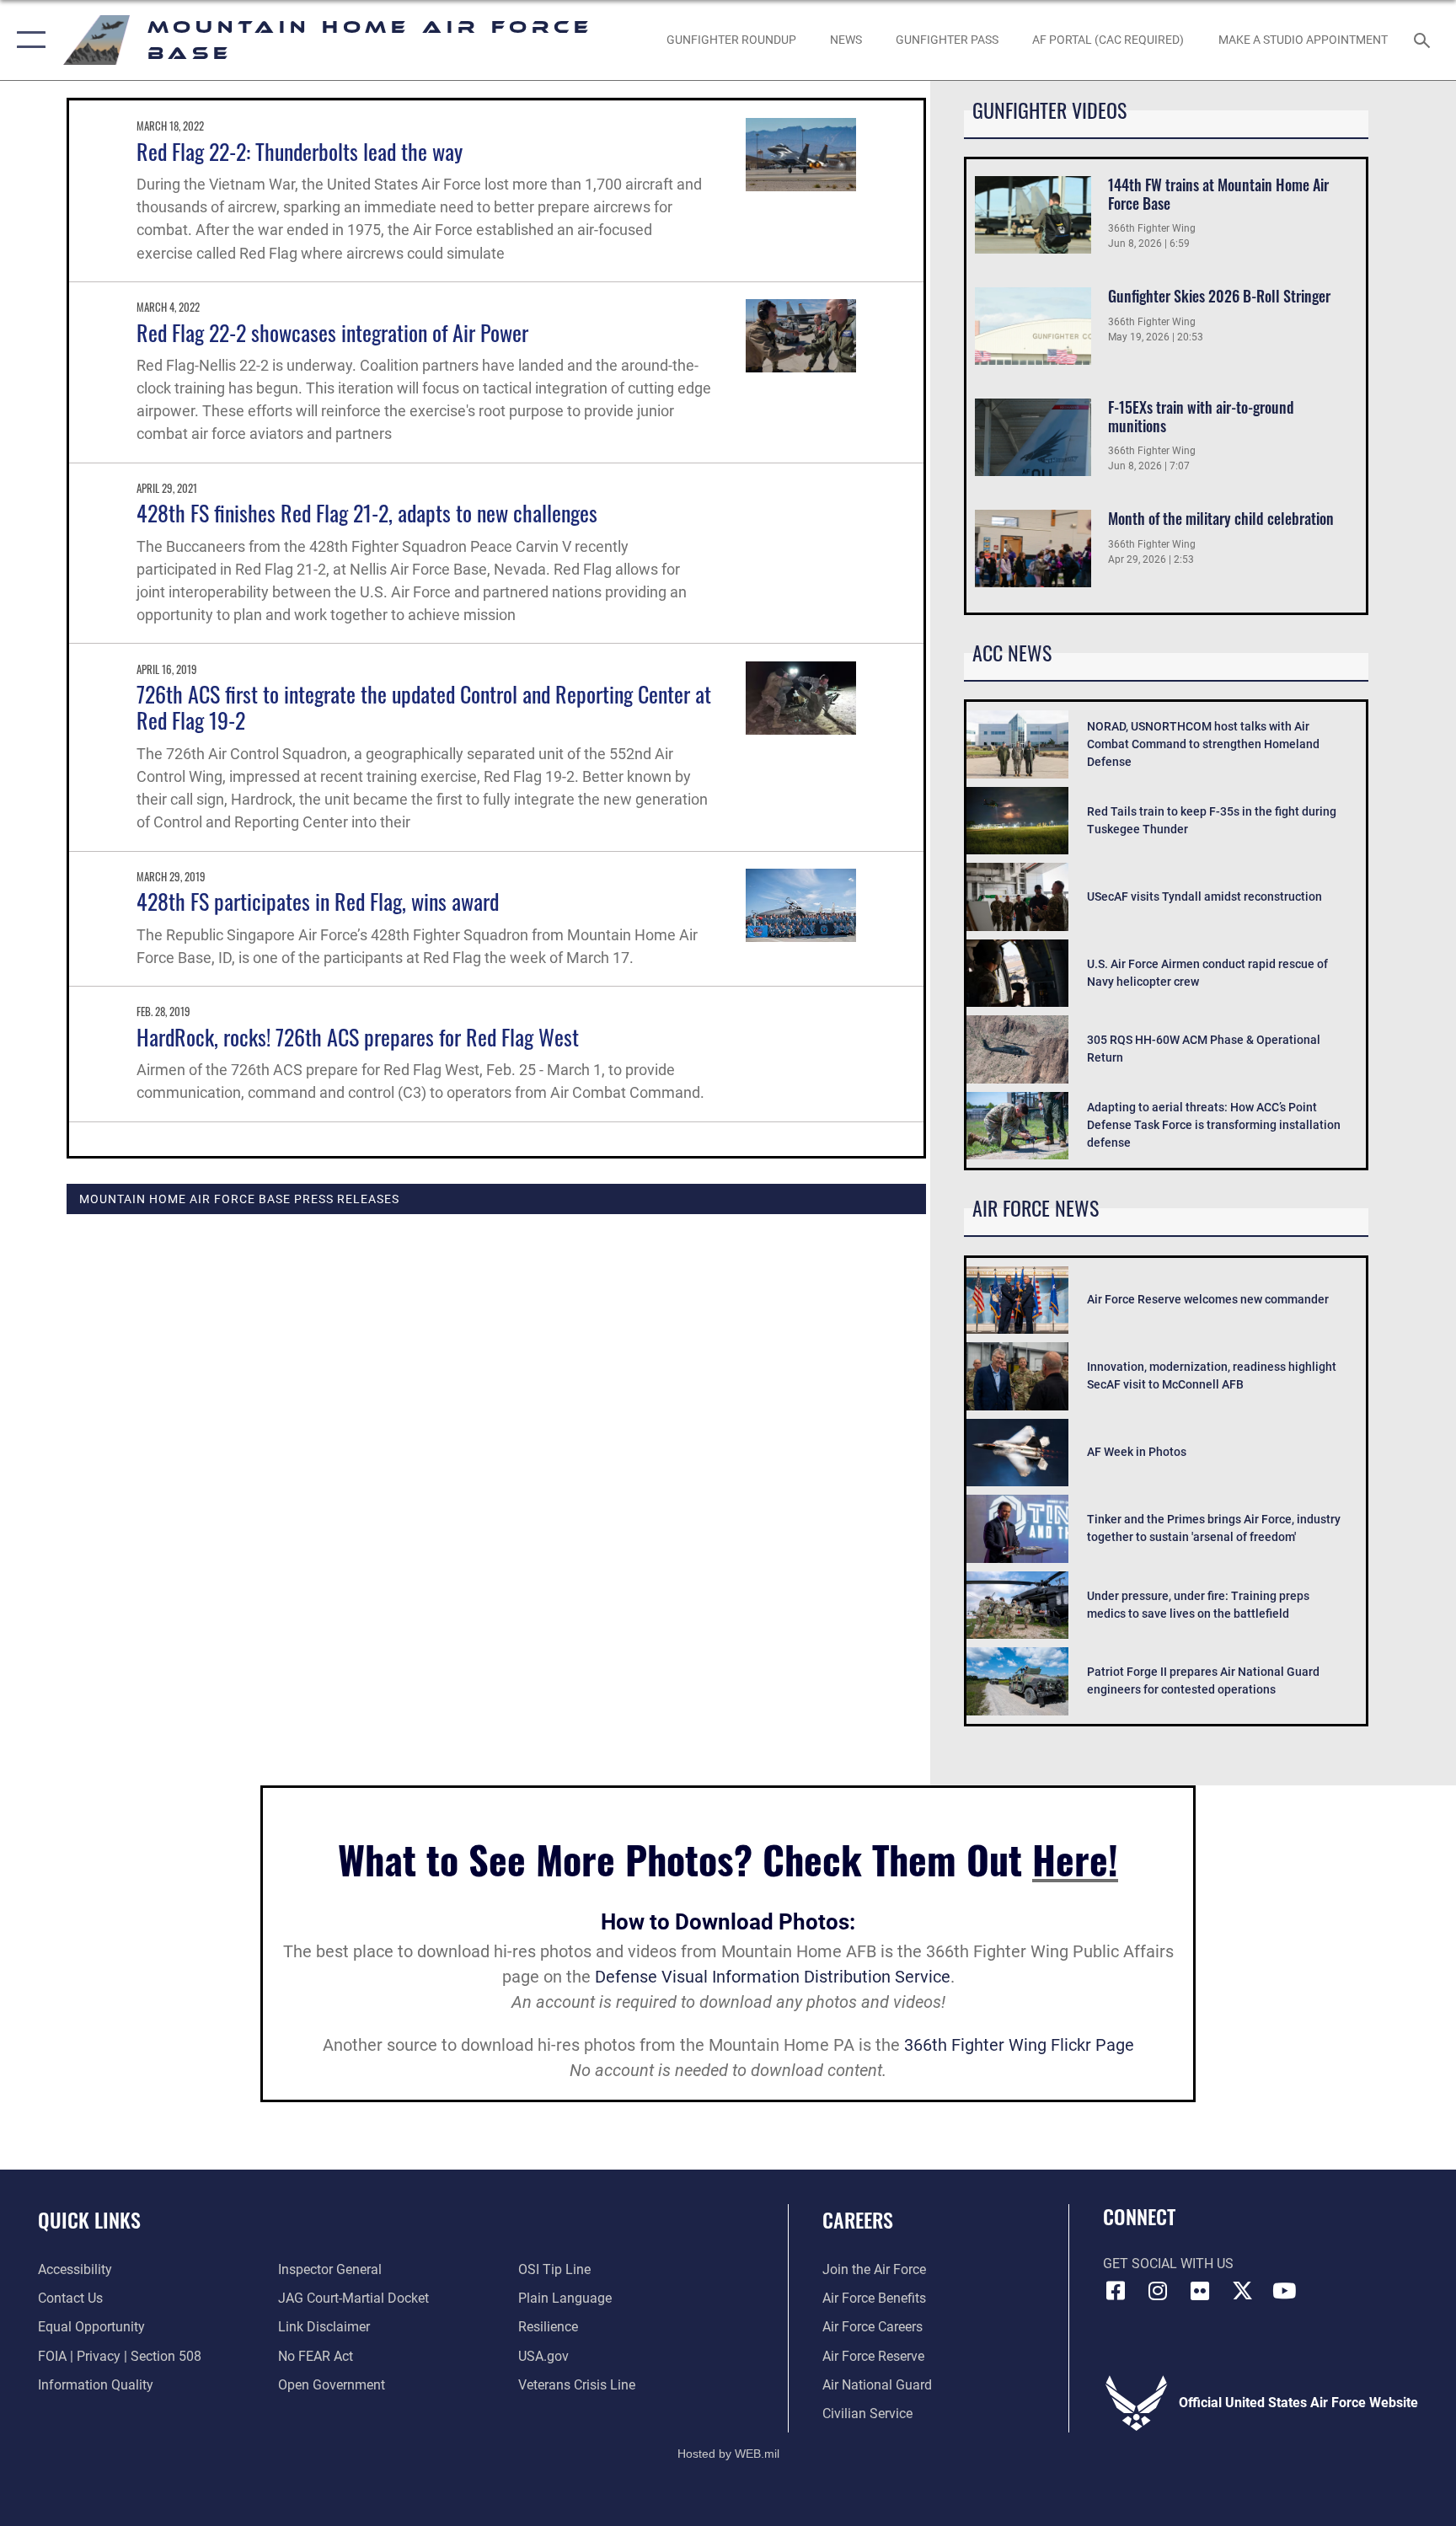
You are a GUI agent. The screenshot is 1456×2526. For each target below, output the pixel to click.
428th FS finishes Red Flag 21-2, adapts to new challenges (367, 513)
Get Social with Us (1168, 2264)
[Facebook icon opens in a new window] (1116, 2291)
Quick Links (89, 2219)
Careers (858, 2219)
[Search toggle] (1424, 40)
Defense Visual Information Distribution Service (773, 1977)
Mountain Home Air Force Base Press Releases (239, 1199)
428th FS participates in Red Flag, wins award (318, 901)
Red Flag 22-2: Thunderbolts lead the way (300, 151)
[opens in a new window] (1242, 2291)
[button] (27, 40)
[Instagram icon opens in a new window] (1158, 2291)
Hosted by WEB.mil (728, 2454)
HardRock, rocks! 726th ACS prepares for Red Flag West (358, 1037)
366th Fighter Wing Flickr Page (1019, 2045)
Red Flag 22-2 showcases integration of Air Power (332, 332)
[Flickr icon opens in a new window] (1200, 2291)
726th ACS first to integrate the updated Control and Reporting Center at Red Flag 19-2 (424, 707)
